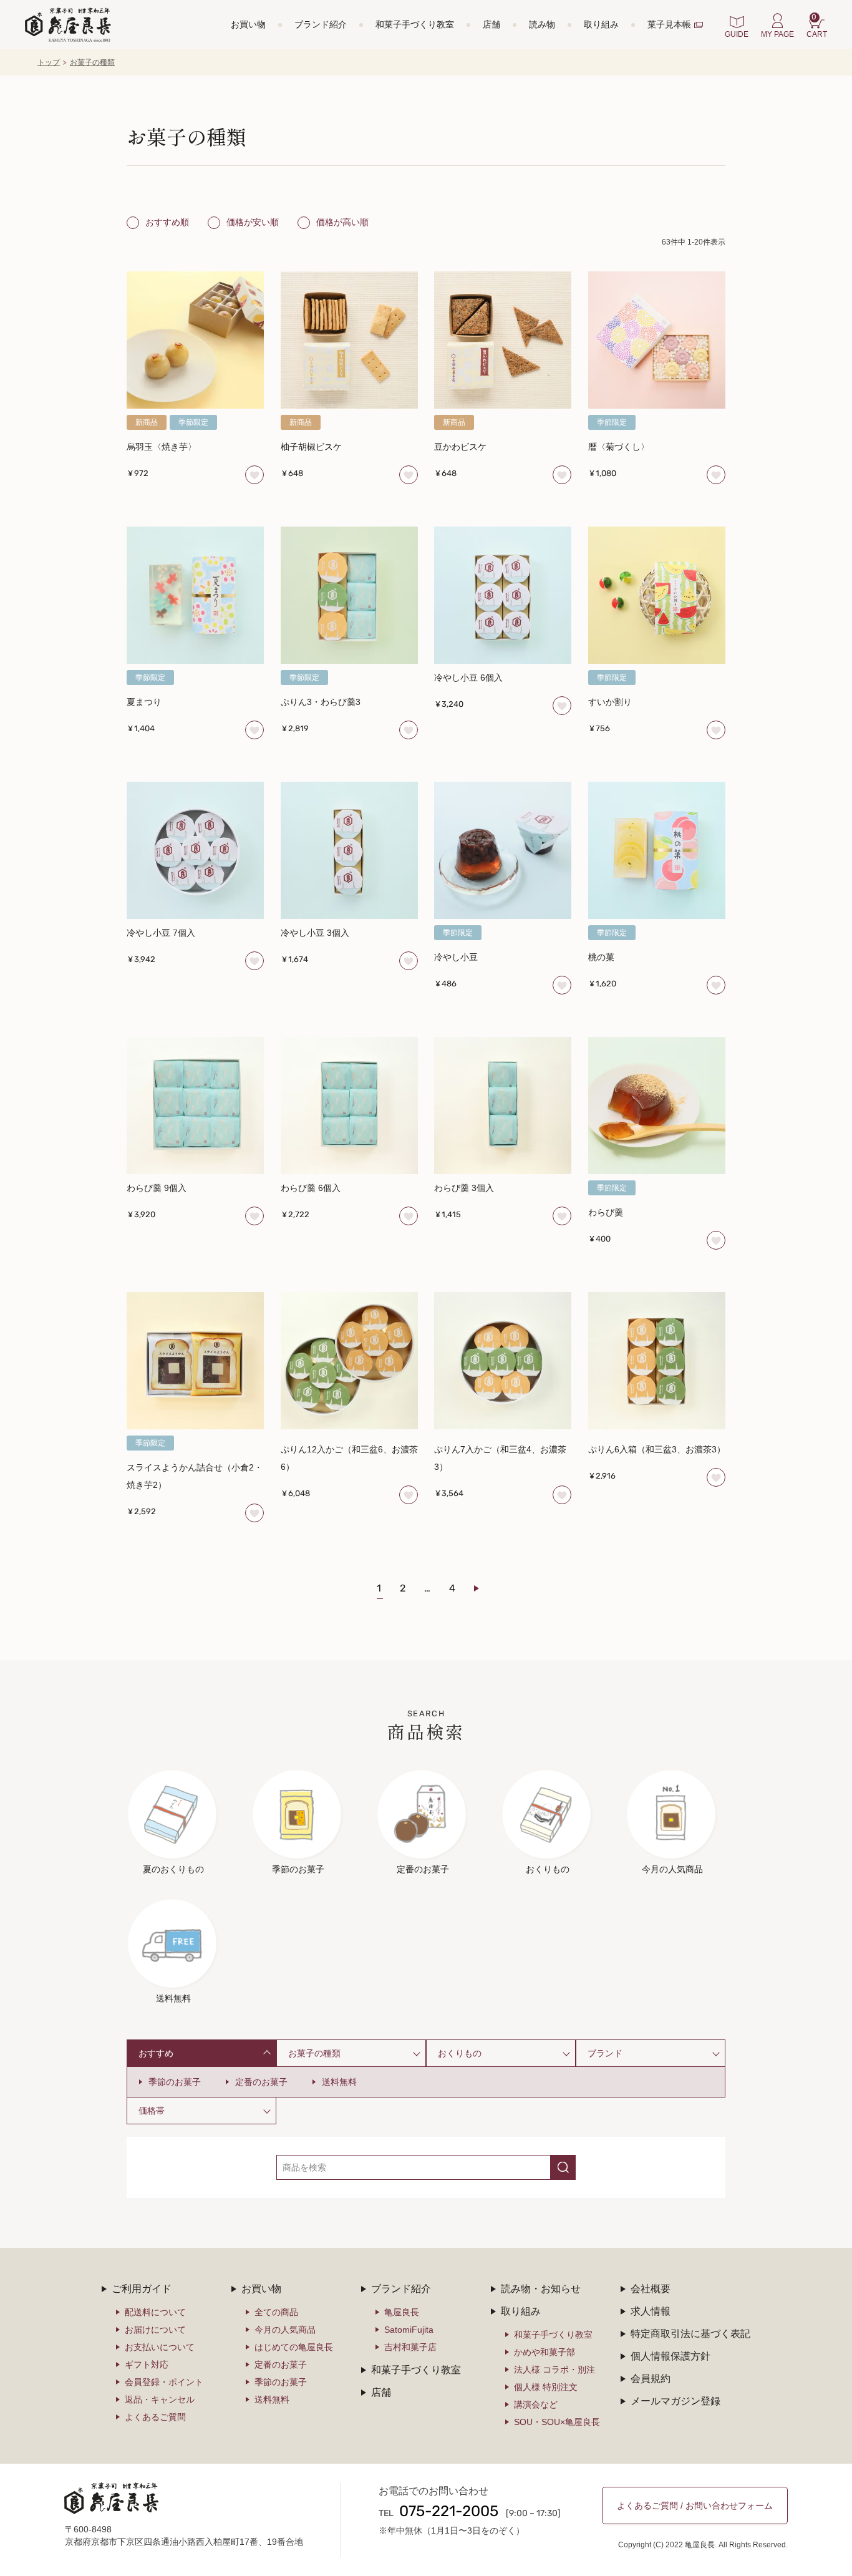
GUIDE (737, 34)
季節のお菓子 (175, 2082)
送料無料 (339, 2082)
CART (817, 26)
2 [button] (403, 1589)
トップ (49, 62)
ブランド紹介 (321, 24)
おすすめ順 (167, 222)
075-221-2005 (449, 2512)
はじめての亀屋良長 (294, 2347)
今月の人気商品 (285, 2330)
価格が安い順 (253, 222)
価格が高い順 (342, 222)
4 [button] (452, 1589)
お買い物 (248, 24)
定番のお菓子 (261, 2082)
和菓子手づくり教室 (415, 24)
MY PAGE (777, 34)
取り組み (601, 24)
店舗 (491, 24)
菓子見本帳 (669, 24)
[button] (484, 1588)
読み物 (542, 24)
